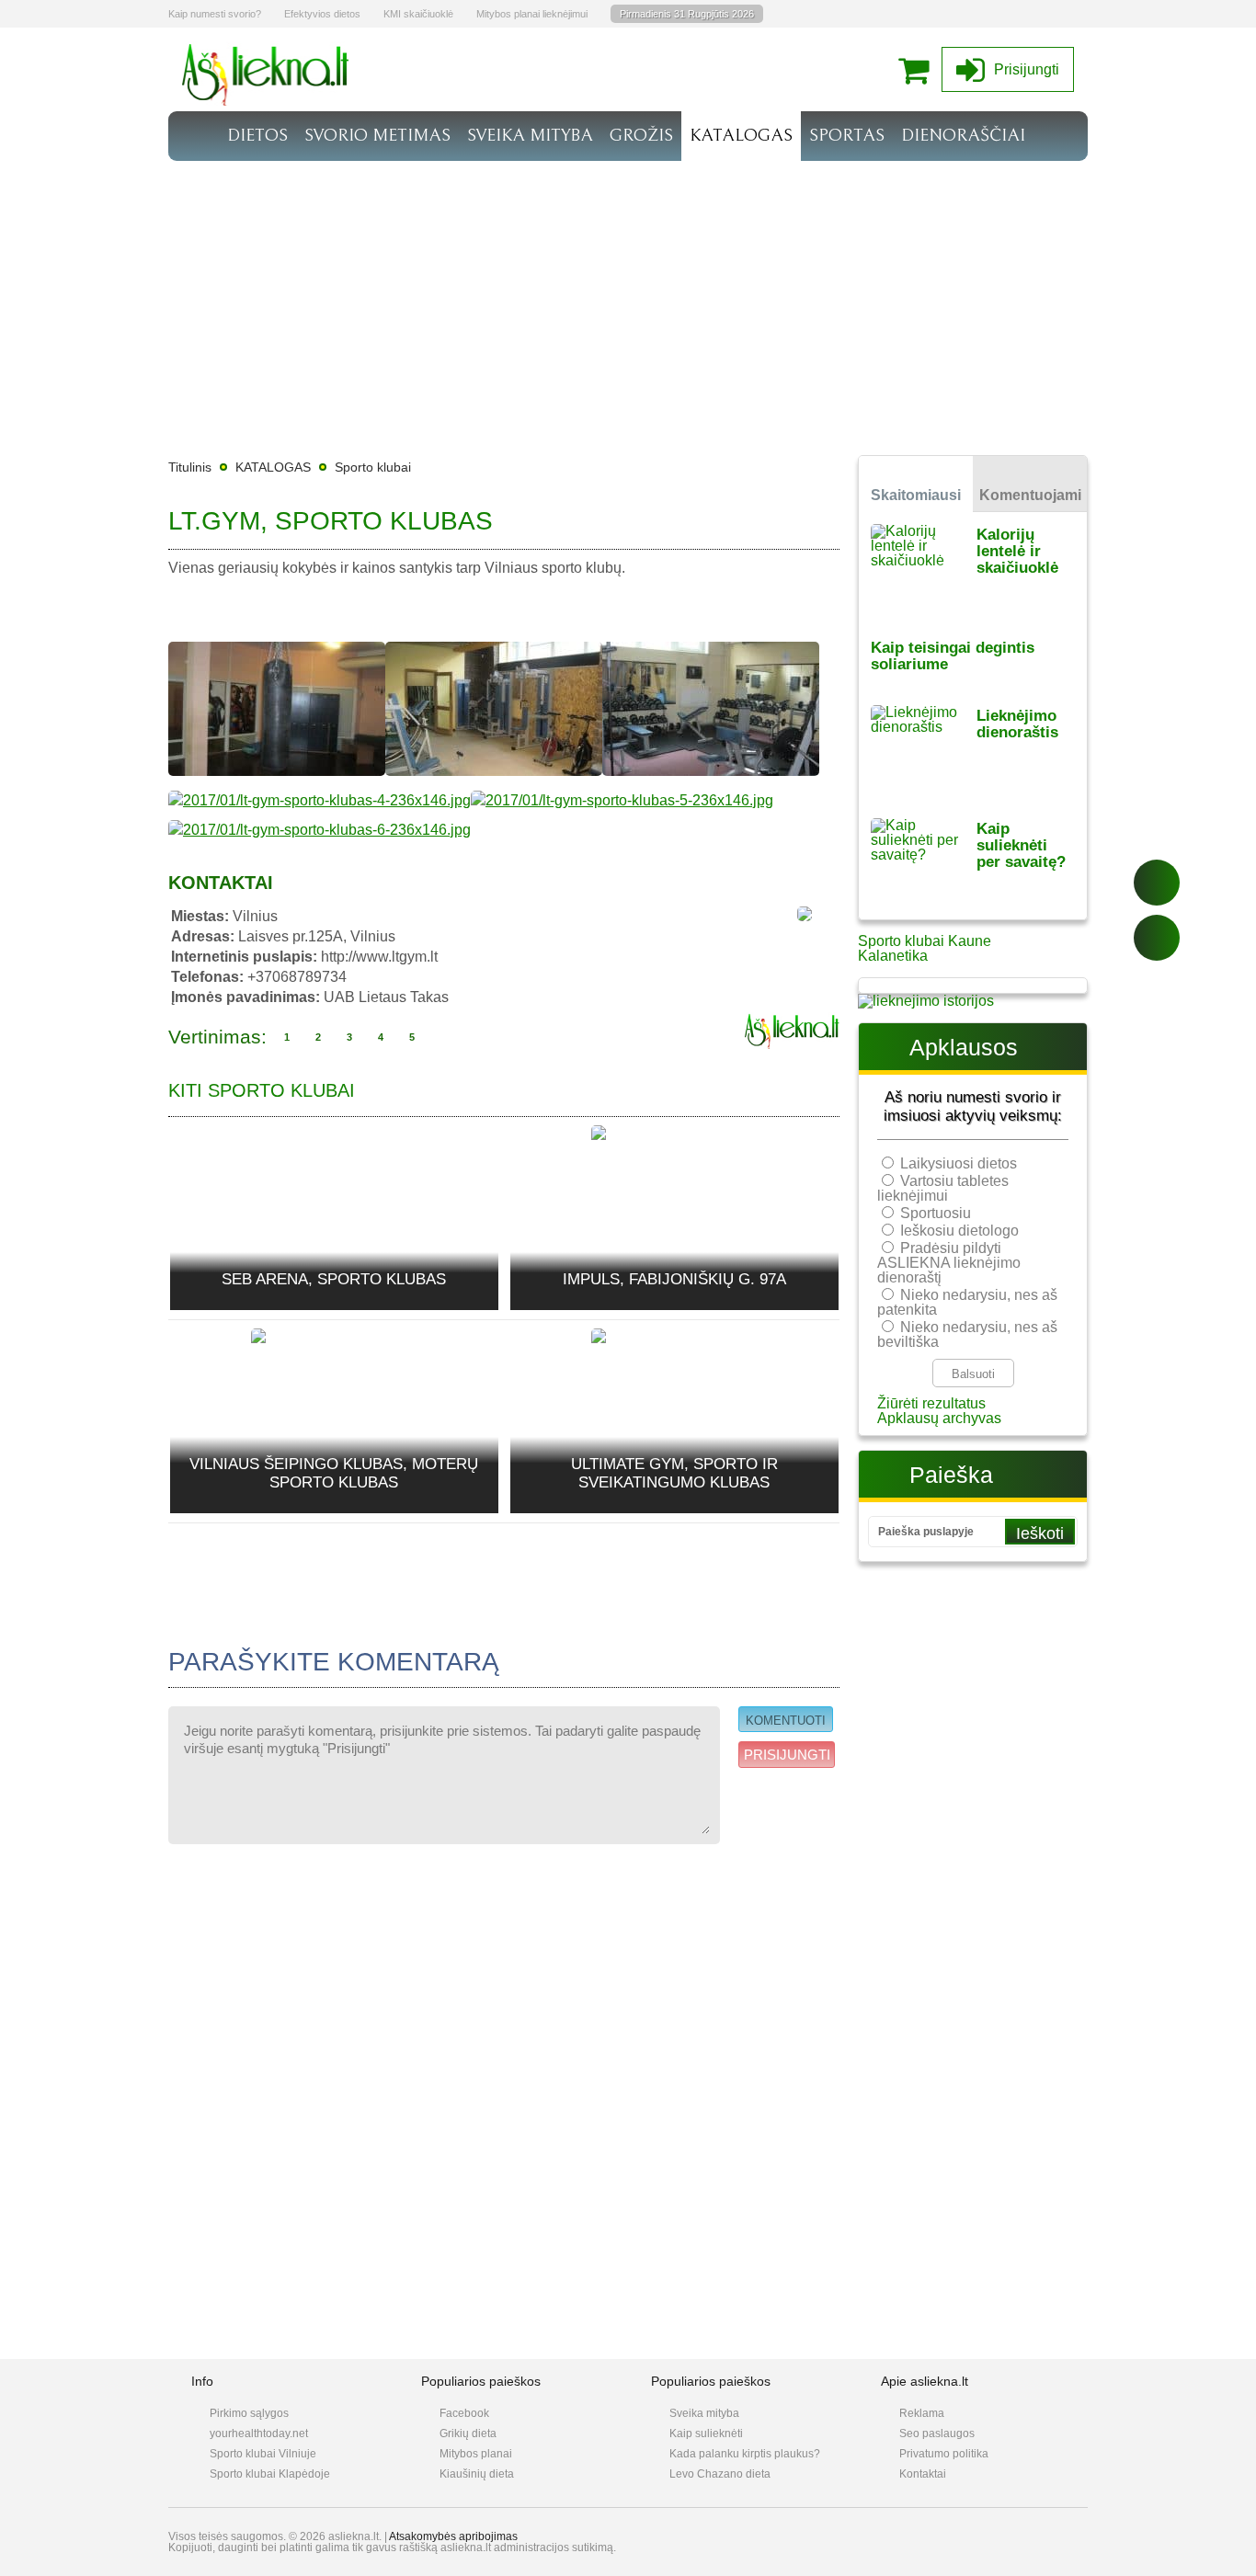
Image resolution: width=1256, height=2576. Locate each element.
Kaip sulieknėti (706, 2434)
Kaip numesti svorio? (215, 14)
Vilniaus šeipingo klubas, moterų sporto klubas (334, 1473)
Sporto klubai (373, 467)
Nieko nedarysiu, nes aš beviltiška (967, 1334)
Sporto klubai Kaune (925, 941)
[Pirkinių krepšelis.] (918, 69)
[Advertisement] (628, 299)
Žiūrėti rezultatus (931, 1403)
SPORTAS (847, 135)
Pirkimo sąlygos (249, 2413)
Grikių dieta (468, 2434)
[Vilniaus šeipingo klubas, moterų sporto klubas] (334, 1356)
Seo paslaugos (937, 2434)
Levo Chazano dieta (720, 2474)
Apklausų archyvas (939, 1418)
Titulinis (190, 467)
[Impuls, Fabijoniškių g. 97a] (674, 1144)
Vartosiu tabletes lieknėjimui (943, 1188)
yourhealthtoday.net (259, 2434)
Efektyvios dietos (322, 14)
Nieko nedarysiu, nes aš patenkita (967, 1302)
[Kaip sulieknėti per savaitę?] (924, 863)
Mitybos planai (476, 2454)
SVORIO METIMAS (377, 135)
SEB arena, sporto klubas (334, 1279)
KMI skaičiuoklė (418, 14)
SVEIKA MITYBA (530, 135)
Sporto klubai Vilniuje (263, 2454)
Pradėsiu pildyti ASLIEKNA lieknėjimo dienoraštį (949, 1263)
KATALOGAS (741, 135)
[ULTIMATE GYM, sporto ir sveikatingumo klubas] (674, 1365)
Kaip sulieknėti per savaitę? (1021, 845)
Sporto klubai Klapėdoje (270, 2474)
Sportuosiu (936, 1213)
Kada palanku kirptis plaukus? (745, 2454)
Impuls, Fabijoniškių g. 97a (674, 1279)
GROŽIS (641, 135)
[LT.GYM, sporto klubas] (277, 780)
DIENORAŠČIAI (963, 135)
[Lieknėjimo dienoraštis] (924, 750)
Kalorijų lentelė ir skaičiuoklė (1017, 551)
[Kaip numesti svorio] (266, 101)
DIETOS (257, 135)
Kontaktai (923, 2474)
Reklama (922, 2413)
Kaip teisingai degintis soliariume (953, 656)
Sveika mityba (704, 2413)
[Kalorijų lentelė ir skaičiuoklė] (924, 569)
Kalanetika (893, 956)
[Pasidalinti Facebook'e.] (1157, 883)
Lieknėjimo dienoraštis (1017, 724)
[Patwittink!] (1157, 938)
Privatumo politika (944, 2454)
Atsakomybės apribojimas (453, 2536)
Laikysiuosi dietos (959, 1163)
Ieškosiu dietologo (959, 1231)
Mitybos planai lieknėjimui (532, 14)
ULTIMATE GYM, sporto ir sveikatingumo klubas (674, 1473)
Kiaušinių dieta (477, 2474)
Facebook (464, 2413)
